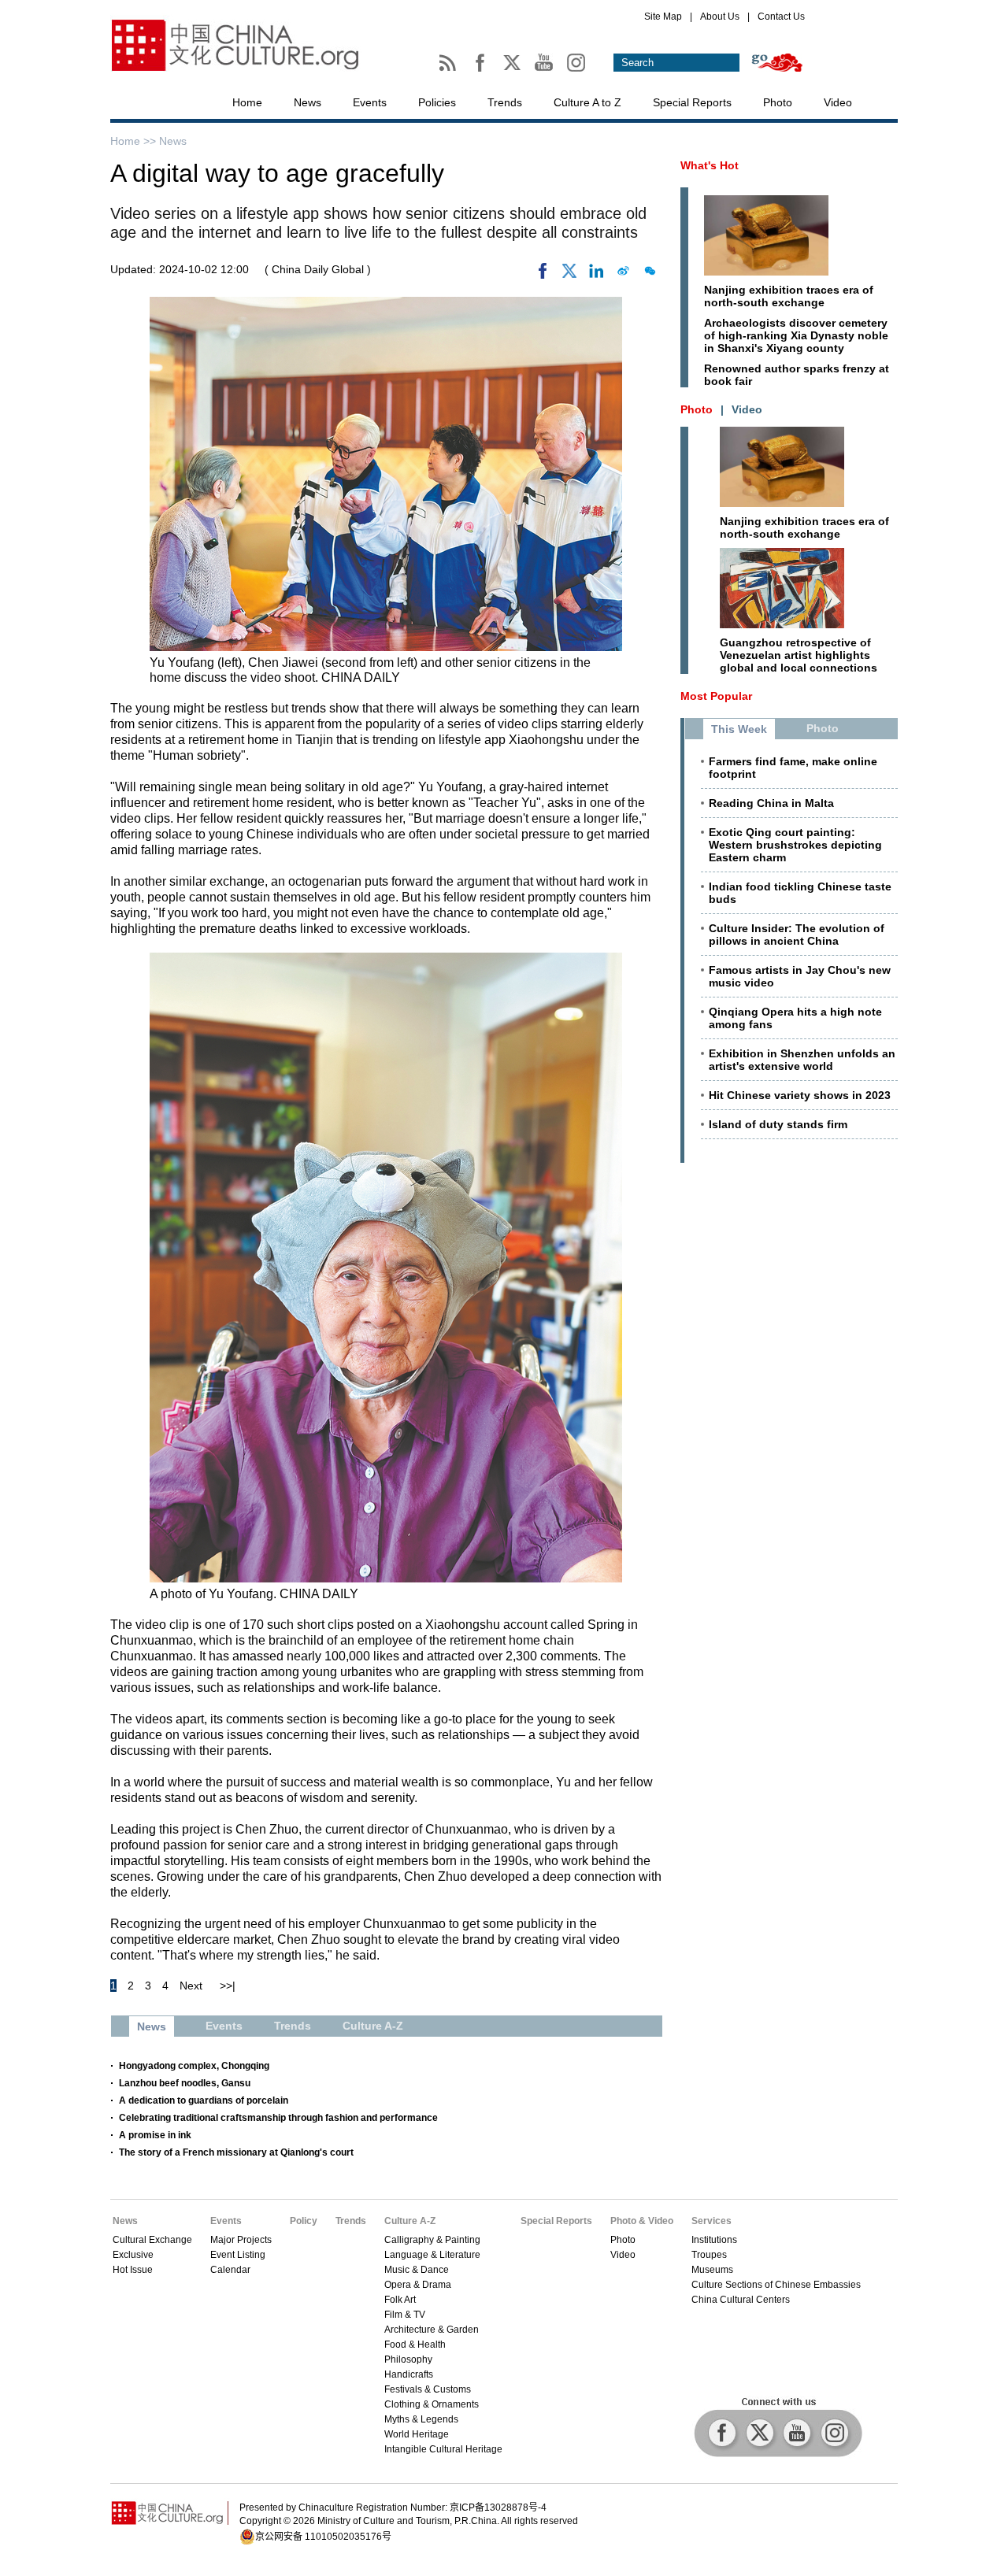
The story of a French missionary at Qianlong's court (236, 2152)
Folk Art (400, 2300)
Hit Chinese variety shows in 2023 (800, 1095)
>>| (228, 1986)
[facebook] (543, 275)
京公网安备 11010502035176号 (323, 2537)
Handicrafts (409, 2374)
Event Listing (238, 2255)
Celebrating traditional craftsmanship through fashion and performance (278, 2118)
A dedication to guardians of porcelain (204, 2100)
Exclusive (133, 2255)
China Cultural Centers (741, 2300)
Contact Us (781, 17)
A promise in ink (155, 2135)
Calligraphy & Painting (432, 2240)
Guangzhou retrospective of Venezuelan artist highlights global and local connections (799, 655)
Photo (778, 102)
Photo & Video (642, 2221)
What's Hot (710, 165)
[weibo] (623, 275)
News (308, 102)
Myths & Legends (421, 2419)
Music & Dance (417, 2270)
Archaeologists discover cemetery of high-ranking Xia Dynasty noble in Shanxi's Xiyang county (796, 335)
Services (712, 2221)
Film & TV (405, 2315)
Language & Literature (432, 2255)
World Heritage (417, 2434)
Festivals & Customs (428, 2389)
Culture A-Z (410, 2221)
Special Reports (692, 102)
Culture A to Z (587, 102)
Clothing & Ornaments (432, 2404)
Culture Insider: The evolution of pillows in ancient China (797, 935)
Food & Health (415, 2345)
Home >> (135, 141)
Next (191, 1986)
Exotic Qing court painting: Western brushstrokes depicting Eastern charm (795, 845)
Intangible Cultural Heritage (443, 2449)
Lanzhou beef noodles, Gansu (185, 2083)
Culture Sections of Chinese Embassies (776, 2285)
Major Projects (241, 2240)
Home (247, 102)
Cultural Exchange (152, 2240)
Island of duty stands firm (778, 1124)
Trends (505, 102)
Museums (712, 2270)
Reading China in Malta (771, 803)
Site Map (663, 17)
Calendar (230, 2270)
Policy (304, 2221)
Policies (437, 102)
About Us (720, 17)
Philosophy (408, 2359)
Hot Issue (133, 2270)
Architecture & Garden (432, 2330)
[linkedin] (596, 275)
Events (370, 102)
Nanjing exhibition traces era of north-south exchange (789, 296)
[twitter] (569, 275)
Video (838, 102)
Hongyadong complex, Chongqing (194, 2066)
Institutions (714, 2240)
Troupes (709, 2255)
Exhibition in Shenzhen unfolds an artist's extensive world (802, 1060)
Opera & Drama (418, 2285)
